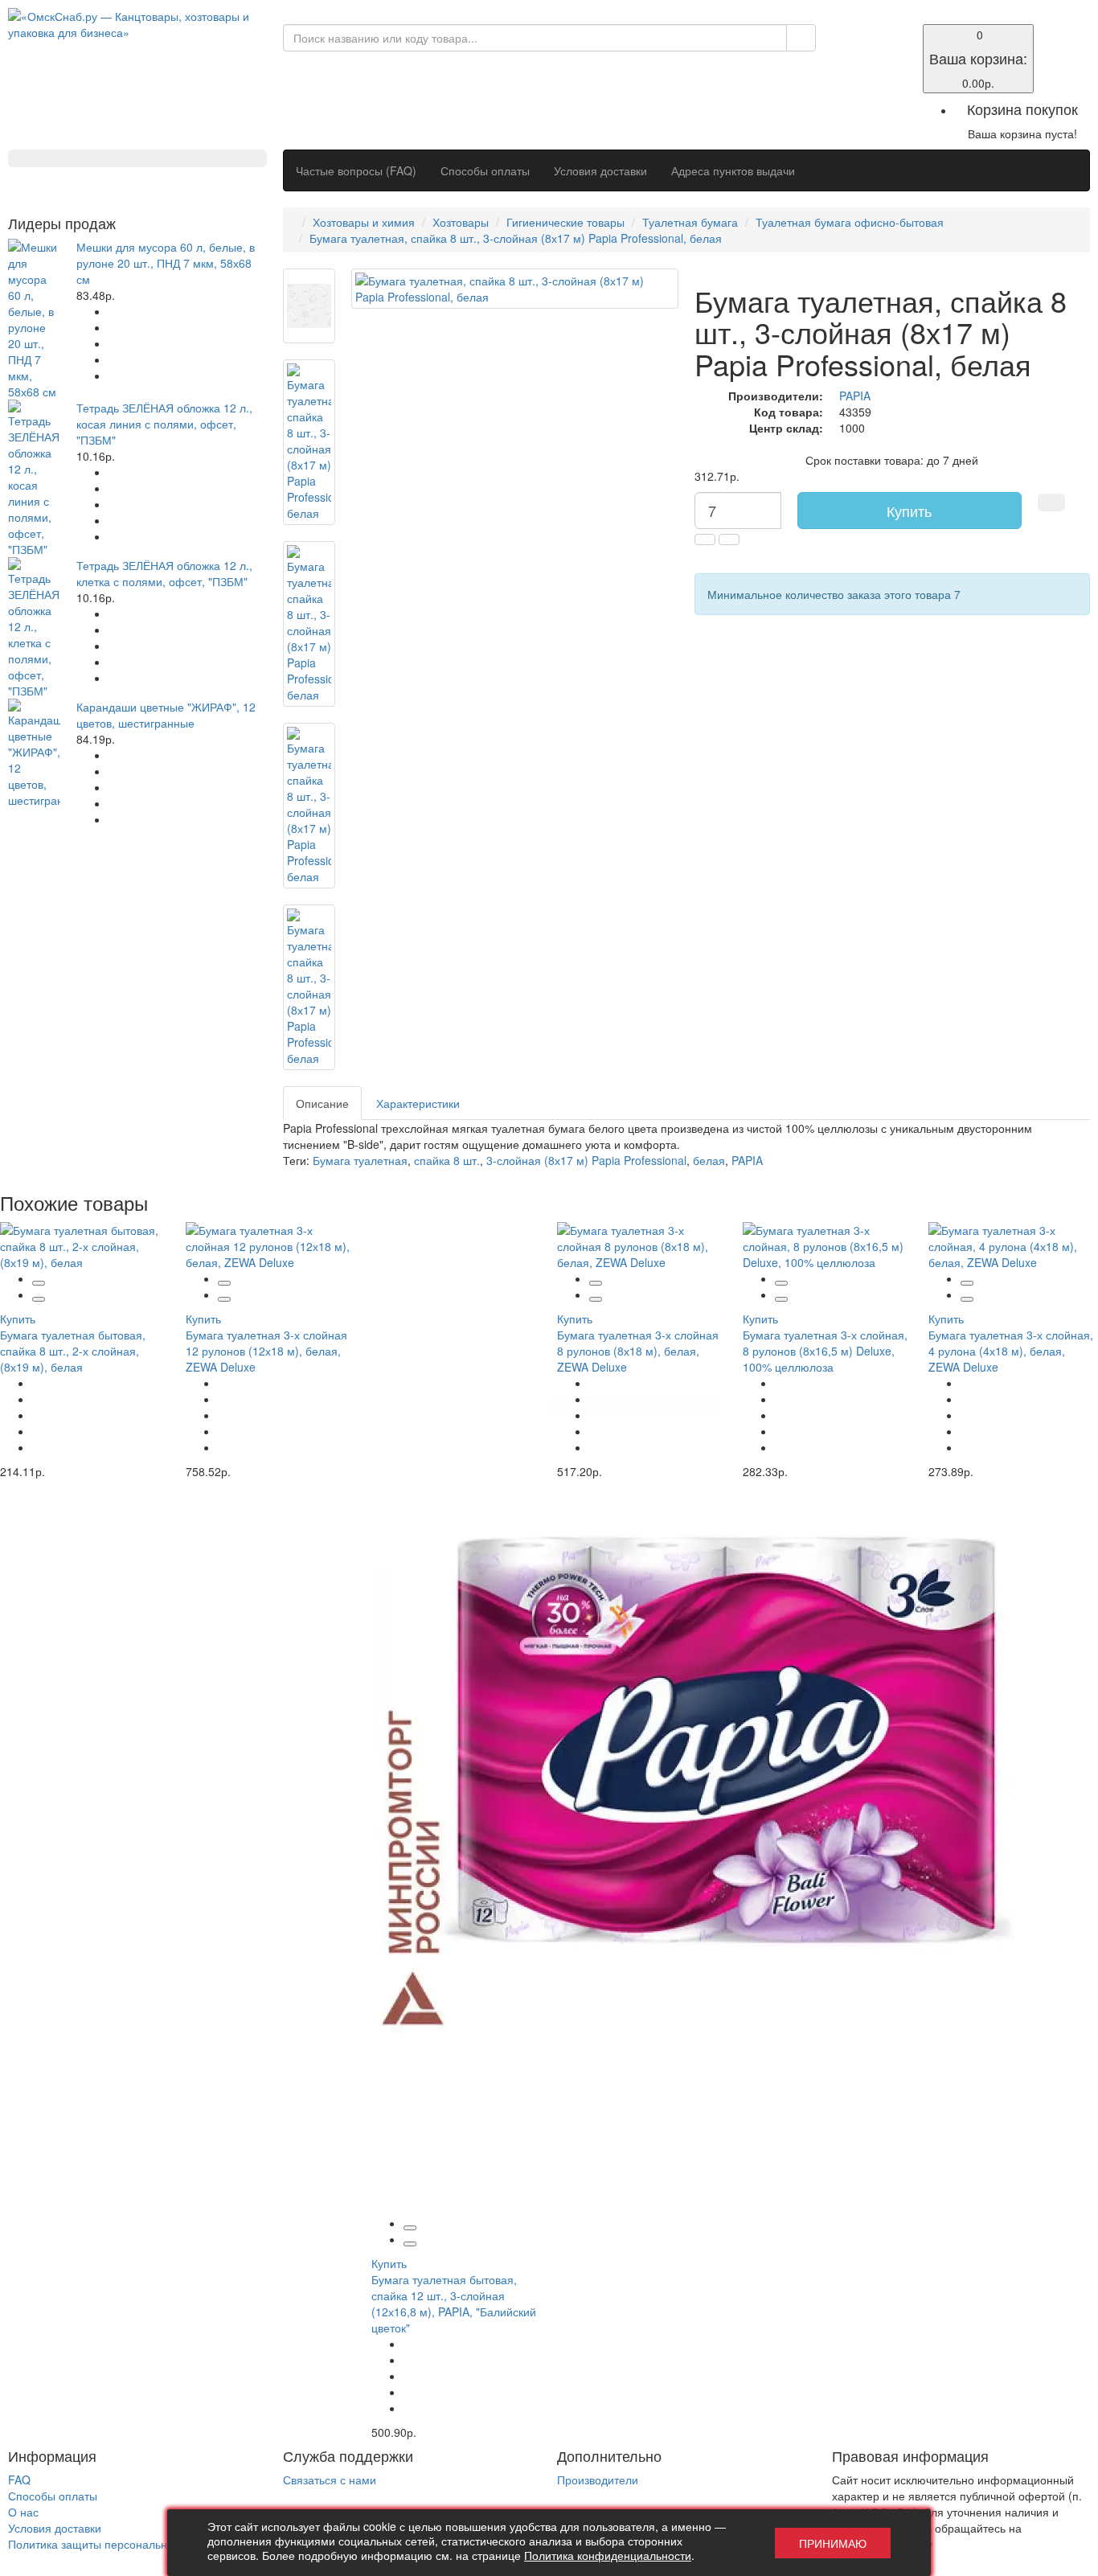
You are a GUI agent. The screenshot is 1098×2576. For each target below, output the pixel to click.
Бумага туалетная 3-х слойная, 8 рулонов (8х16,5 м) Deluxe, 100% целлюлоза (825, 1351)
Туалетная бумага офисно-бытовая (850, 222)
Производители (598, 2480)
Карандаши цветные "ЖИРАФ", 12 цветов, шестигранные (166, 715)
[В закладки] (1051, 502)
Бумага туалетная (360, 1160)
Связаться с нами (330, 2480)
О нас (23, 2512)
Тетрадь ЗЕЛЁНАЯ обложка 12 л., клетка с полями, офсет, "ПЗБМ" (164, 573)
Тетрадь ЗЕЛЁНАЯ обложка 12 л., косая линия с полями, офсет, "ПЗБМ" (164, 424)
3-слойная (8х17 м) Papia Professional (586, 1160)
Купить (909, 511)
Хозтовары (461, 222)
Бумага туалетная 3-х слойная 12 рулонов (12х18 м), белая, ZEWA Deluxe (266, 1351)
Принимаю (833, 2543)
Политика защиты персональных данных (116, 2544)
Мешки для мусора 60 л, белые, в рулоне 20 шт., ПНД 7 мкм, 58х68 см (166, 263)
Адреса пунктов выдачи (733, 170)
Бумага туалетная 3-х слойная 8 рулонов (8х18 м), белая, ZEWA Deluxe (638, 1351)
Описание (322, 1103)
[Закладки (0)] (842, 34)
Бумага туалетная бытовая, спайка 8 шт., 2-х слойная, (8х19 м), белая (73, 1351)
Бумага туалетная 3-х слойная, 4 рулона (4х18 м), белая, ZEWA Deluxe (1011, 1351)
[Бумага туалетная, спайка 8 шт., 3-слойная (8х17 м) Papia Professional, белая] (309, 306)
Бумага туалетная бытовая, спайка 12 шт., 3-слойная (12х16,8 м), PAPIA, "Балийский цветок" (454, 2303)
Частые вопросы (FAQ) (356, 170)
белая (709, 1160)
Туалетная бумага (690, 222)
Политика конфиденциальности (608, 2555)
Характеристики (418, 1103)
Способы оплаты (485, 170)
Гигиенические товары (565, 222)
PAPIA (855, 396)
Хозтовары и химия (364, 222)
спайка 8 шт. (447, 1160)
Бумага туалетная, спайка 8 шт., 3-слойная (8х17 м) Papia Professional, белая (516, 238)
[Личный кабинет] (842, 50)
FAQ (19, 2480)
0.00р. (978, 59)
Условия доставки (600, 170)
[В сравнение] (39, 1299)
